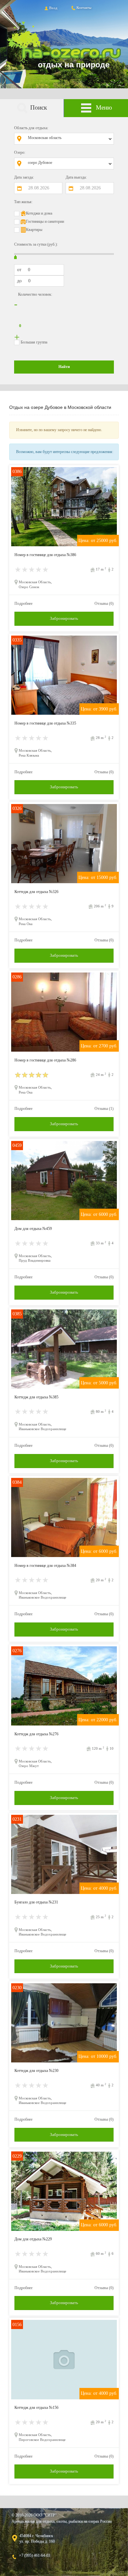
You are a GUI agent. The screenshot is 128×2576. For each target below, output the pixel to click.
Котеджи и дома (39, 213)
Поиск (39, 107)
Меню (104, 107)
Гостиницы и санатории (45, 221)
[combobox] (69, 139)
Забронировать (64, 618)
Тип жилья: (23, 202)
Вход (53, 8)
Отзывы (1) (104, 1109)
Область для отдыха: (31, 128)
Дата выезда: (76, 177)
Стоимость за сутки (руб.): (36, 244)
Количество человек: (35, 294)
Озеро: (20, 152)
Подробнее (23, 604)
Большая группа (34, 342)
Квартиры (34, 230)
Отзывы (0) (104, 604)
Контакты (84, 8)
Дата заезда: (24, 177)
